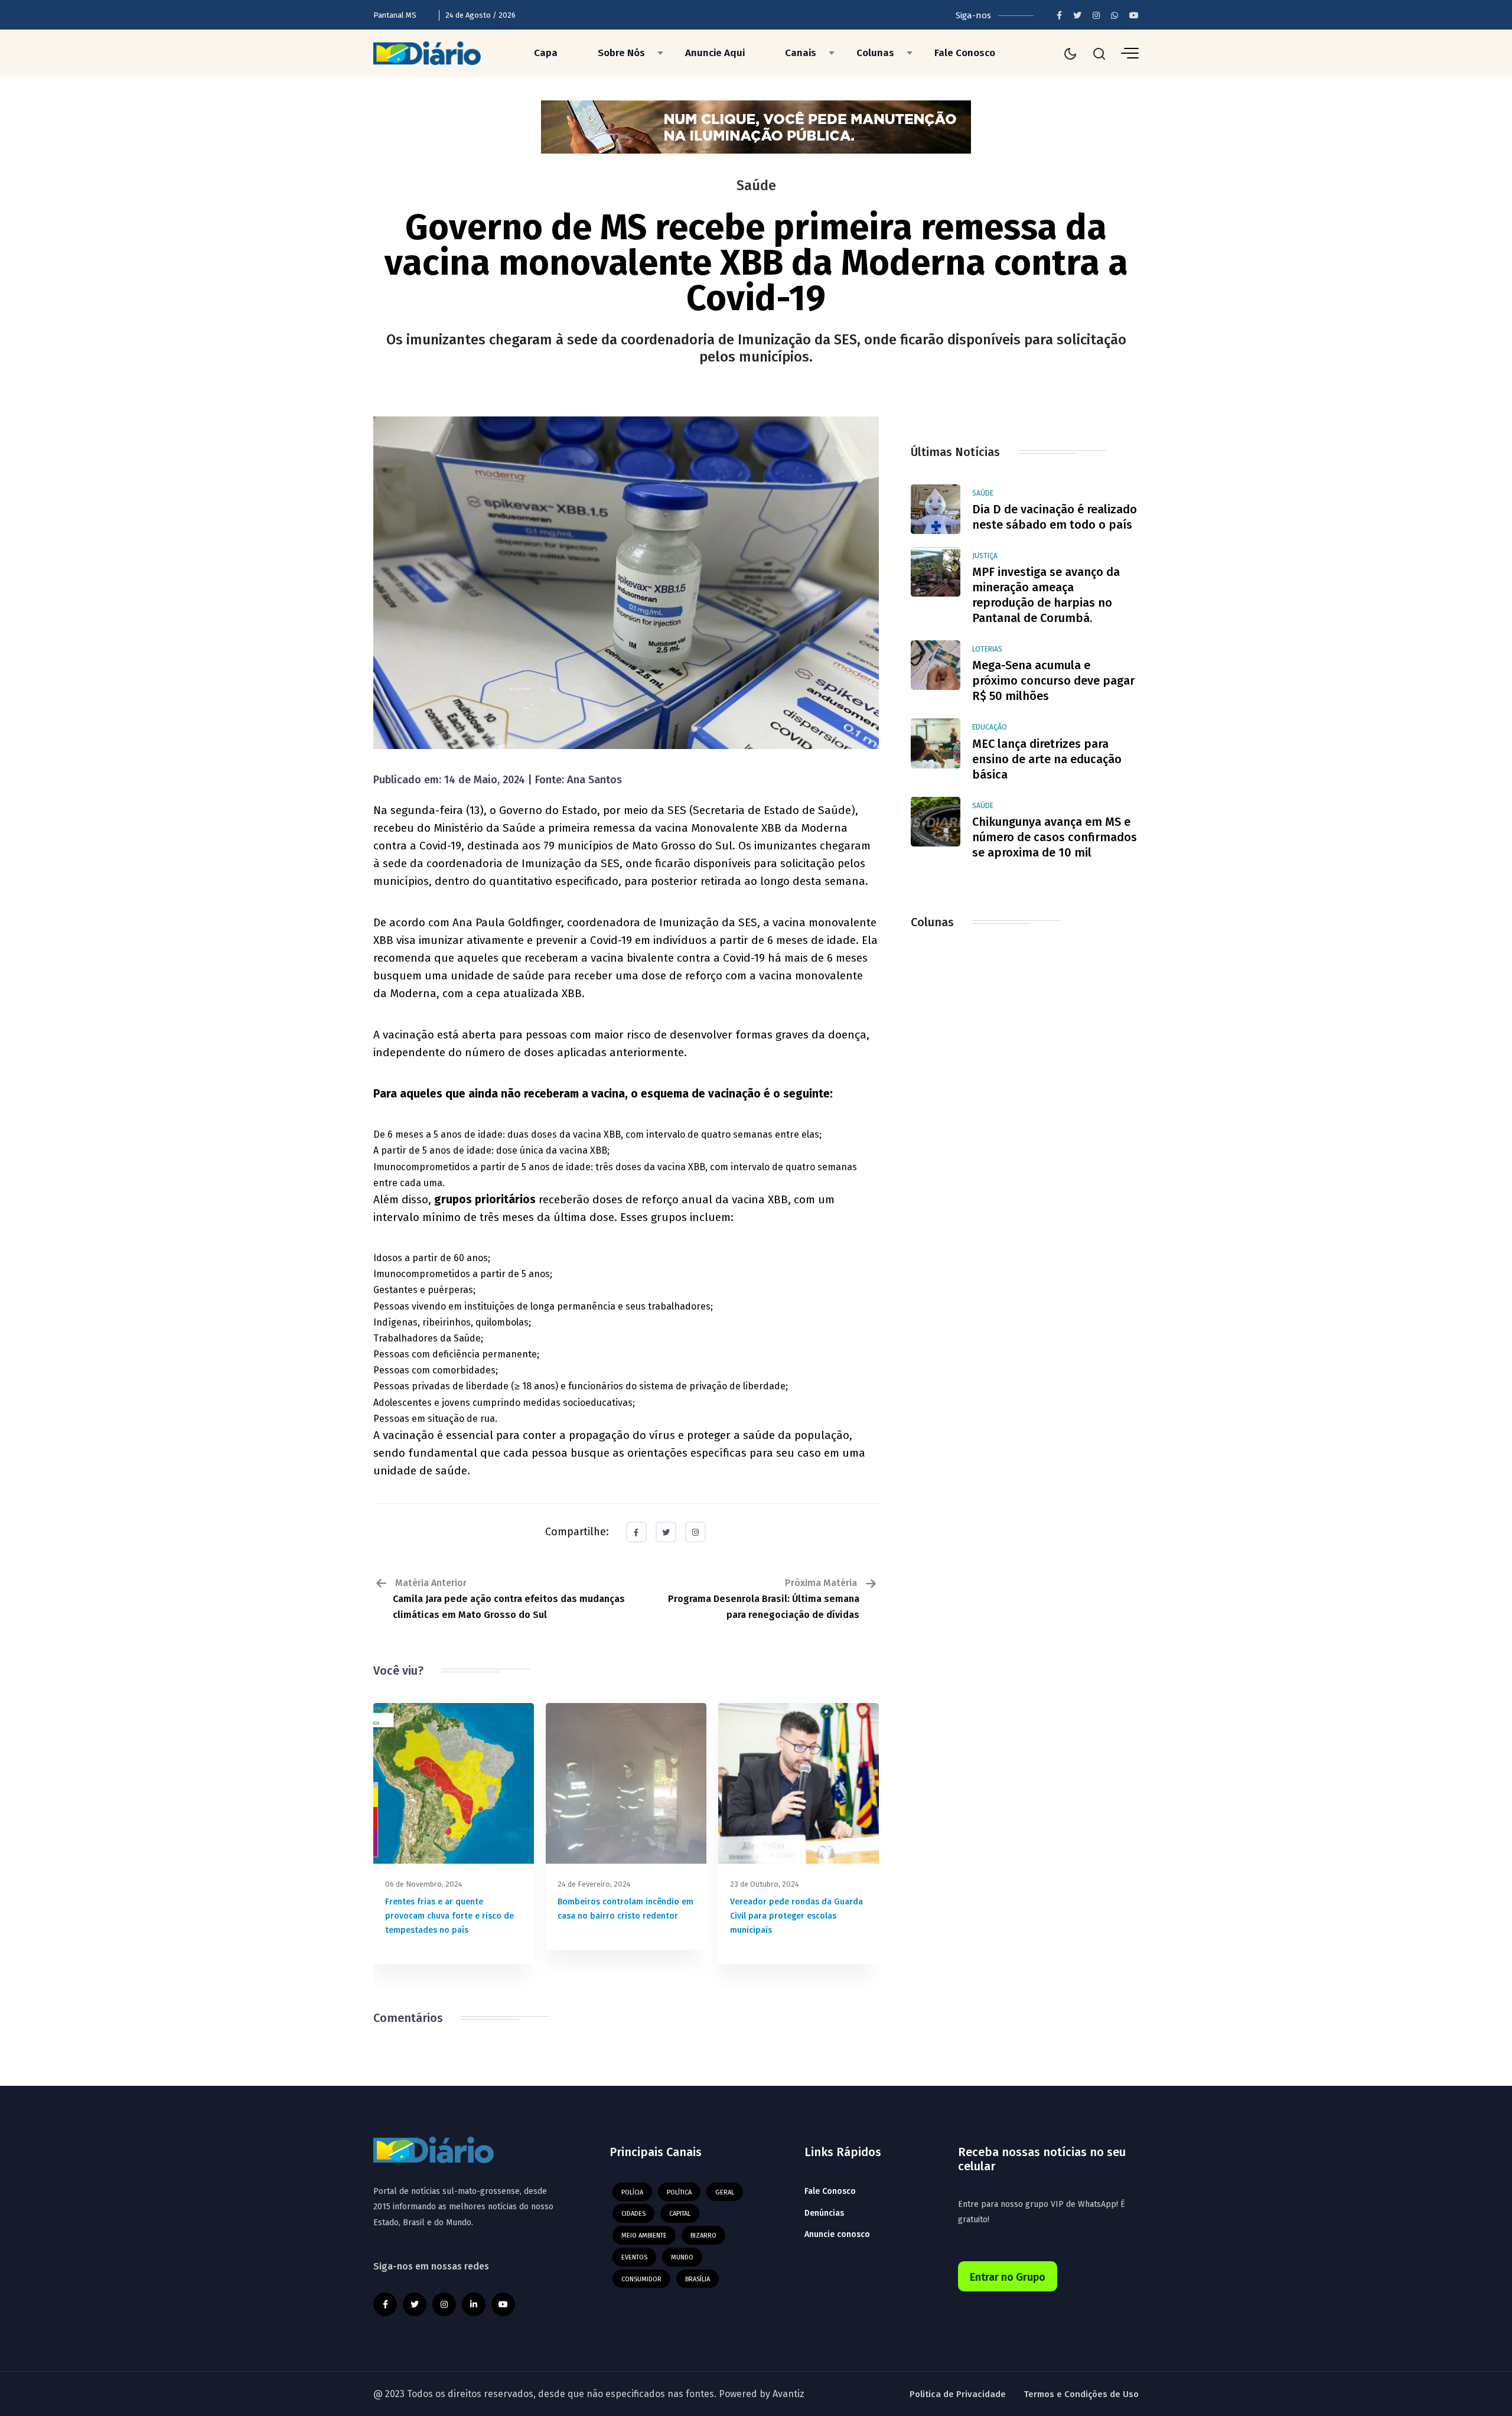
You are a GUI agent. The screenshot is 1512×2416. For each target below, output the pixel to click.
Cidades (633, 2214)
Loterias (987, 649)
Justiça (985, 556)
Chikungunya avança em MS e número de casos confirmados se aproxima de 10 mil (1055, 837)
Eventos (634, 2257)
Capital (680, 2214)
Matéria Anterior (509, 1599)
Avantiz (788, 2394)
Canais (801, 53)
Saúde (983, 493)
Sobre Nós (621, 53)
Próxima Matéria (764, 1599)
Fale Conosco (965, 53)
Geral (725, 2192)
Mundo (682, 2257)
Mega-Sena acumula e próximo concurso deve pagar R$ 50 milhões (1053, 680)
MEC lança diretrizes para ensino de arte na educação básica (1047, 759)
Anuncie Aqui (715, 53)
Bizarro (703, 2236)
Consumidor (641, 2279)
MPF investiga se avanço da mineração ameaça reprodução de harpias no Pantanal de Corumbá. (1046, 595)
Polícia (632, 2192)
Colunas (875, 53)
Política (679, 2192)
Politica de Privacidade (958, 2394)
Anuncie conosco (837, 2234)
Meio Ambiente (644, 2236)
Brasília (698, 2279)
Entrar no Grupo (1008, 2277)
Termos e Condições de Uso (1081, 2394)
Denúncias (824, 2213)
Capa (546, 53)
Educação (990, 727)
